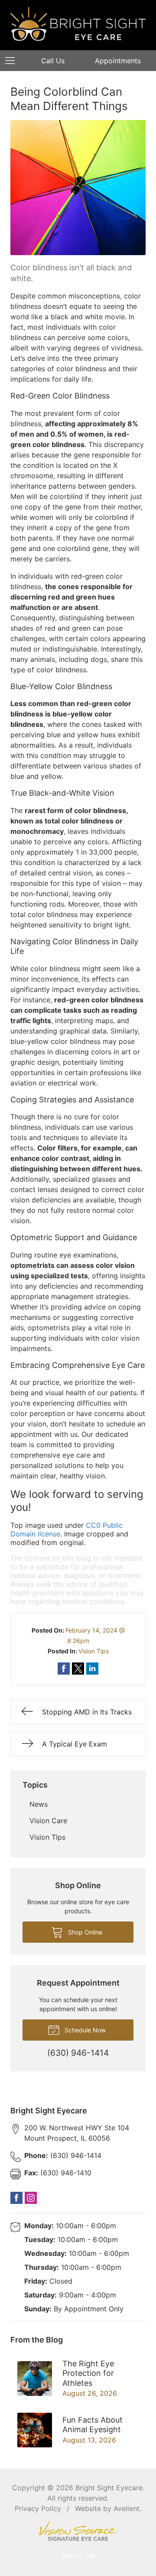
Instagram (31, 2198)
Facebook (16, 2198)
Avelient (127, 2508)
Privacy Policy (38, 2508)
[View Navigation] (13, 61)
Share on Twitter (78, 1669)
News (39, 1804)
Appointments (118, 61)
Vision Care (48, 1821)
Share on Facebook (64, 1669)
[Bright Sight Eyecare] (78, 24)
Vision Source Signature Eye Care (78, 2531)
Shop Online (84, 1932)
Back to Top (78, 2555)
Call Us (53, 61)
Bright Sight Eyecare (109, 2488)
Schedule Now (84, 2030)
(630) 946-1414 (63, 2155)
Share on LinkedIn (92, 1669)
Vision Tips (94, 1651)
